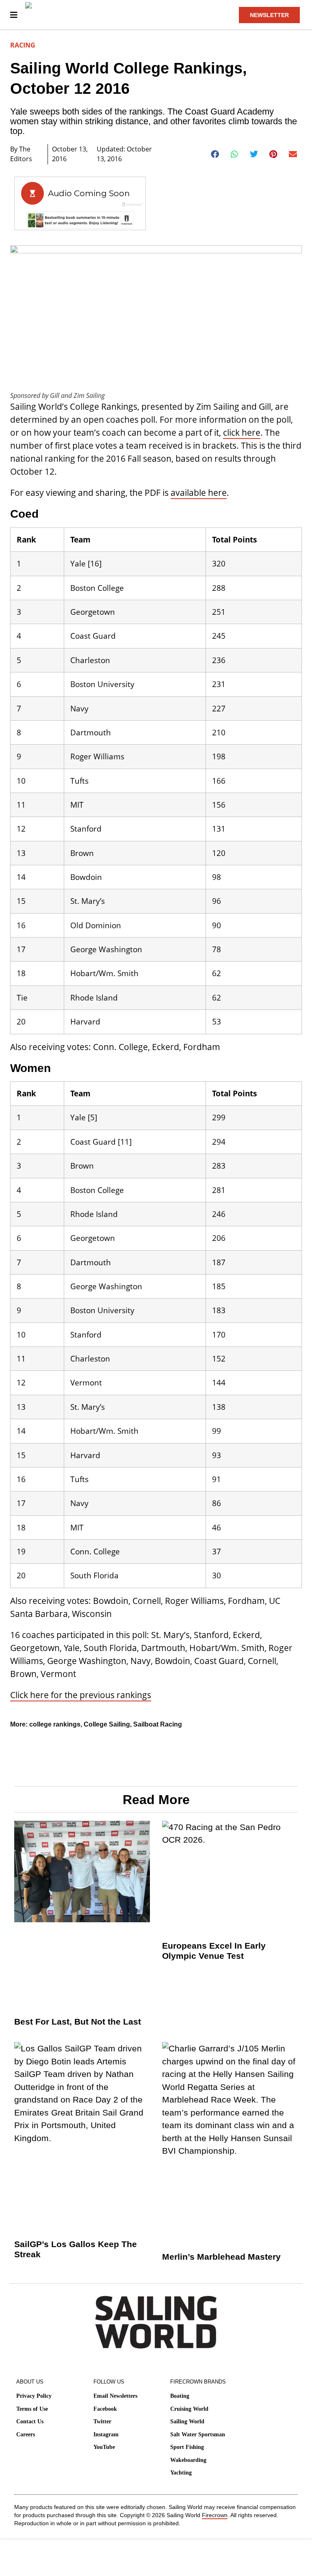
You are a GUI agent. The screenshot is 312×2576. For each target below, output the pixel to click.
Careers (26, 2434)
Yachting (181, 2473)
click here (242, 432)
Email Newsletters (115, 2396)
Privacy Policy (34, 2396)
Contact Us (30, 2421)
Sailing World (187, 2421)
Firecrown (215, 2515)
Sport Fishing (187, 2447)
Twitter (102, 2421)
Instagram (106, 2434)
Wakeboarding (188, 2460)
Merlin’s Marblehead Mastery (221, 2257)
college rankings (55, 1724)
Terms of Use (32, 2409)
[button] (215, 154)
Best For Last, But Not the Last (78, 2022)
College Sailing (107, 1724)
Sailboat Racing (158, 1724)
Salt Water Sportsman (198, 2434)
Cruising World (189, 2409)
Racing (23, 45)
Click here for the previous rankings (81, 1695)
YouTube (104, 2447)
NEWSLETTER (269, 15)
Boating (180, 2396)
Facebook (105, 2409)
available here (199, 493)
